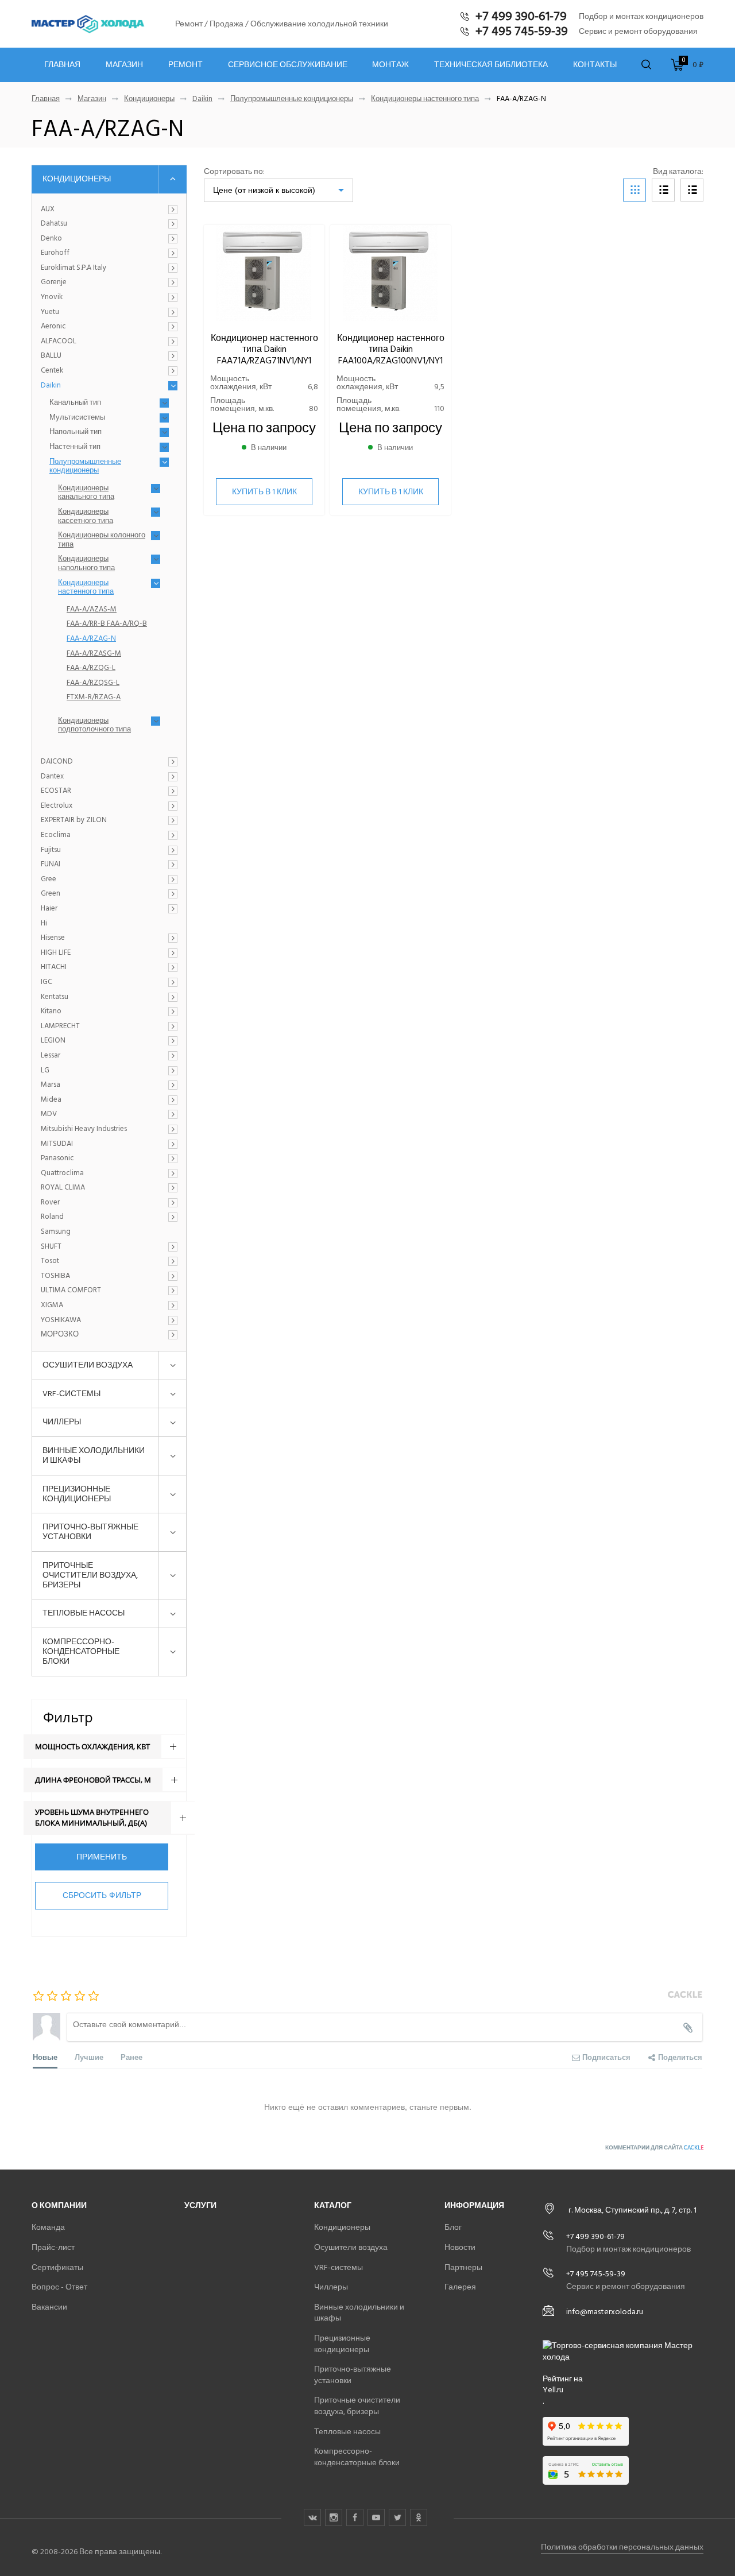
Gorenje (54, 282)
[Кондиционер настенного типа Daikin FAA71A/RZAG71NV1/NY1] (264, 274)
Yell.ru (553, 2390)
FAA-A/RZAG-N (91, 639)
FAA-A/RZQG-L (91, 668)
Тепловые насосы (84, 1613)
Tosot (50, 1261)
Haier (49, 909)
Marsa (51, 1085)
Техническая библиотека (491, 65)
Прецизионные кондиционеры (77, 1494)
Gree (49, 880)
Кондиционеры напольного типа (86, 563)
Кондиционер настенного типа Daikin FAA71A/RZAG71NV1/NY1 (264, 349)
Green (51, 894)
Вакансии (49, 2307)
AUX (48, 210)
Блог (453, 2227)
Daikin (202, 99)
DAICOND (57, 762)
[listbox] (278, 190)
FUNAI (51, 865)
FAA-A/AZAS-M (92, 610)
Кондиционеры (149, 99)
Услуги (200, 2205)
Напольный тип (76, 432)
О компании (59, 2205)
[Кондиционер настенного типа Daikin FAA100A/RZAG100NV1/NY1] (390, 274)
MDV (49, 1114)
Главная (62, 65)
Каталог (333, 2205)
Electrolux (57, 806)
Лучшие (89, 2057)
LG (45, 1071)
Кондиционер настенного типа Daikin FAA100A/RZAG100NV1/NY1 (391, 349)
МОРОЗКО (60, 1335)
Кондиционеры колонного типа (102, 540)
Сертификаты (57, 2267)
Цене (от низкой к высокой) (264, 190)
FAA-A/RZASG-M (94, 654)
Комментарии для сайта (654, 2148)
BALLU (51, 356)
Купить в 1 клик (264, 492)
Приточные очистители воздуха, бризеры (90, 1575)
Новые (45, 2057)
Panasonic (57, 1159)
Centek (52, 371)
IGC (47, 982)
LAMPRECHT (60, 1026)
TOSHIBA (55, 1276)
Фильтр (68, 1717)
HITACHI (54, 967)
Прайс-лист (53, 2247)
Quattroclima (62, 1173)
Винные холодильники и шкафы (94, 1455)
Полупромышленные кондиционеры (292, 99)
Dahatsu (54, 224)
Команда (48, 2227)
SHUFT (51, 1247)
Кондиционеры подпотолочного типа (94, 725)
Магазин (124, 65)
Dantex (52, 777)
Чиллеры (62, 1422)
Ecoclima (56, 835)
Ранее (131, 2057)
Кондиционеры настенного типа (425, 99)
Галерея (460, 2287)
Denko (51, 239)
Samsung (56, 1232)
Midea (51, 1100)
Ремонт (185, 65)
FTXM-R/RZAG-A (94, 698)
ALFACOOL (59, 342)
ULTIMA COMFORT (71, 1291)
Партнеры (463, 2267)
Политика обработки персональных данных (622, 2547)
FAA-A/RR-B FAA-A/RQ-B (107, 624)
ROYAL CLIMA (63, 1188)
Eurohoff (55, 253)
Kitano (51, 1012)
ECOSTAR (56, 791)
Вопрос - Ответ (59, 2287)
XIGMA (52, 1306)
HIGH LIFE (56, 953)
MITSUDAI (57, 1144)
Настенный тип (75, 447)
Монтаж (390, 65)
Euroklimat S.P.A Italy (73, 268)
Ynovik (52, 297)
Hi (44, 924)
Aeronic (53, 327)
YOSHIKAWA (61, 1320)
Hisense (53, 938)
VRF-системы (71, 1394)
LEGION (53, 1041)
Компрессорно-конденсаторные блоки (81, 1651)
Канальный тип (75, 403)
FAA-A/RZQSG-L (93, 683)
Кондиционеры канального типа (86, 493)
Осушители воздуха (88, 1365)
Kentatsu (55, 997)
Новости (460, 2247)
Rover (50, 1203)
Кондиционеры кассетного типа (86, 516)
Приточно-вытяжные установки (90, 1532)
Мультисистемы (77, 418)
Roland (52, 1217)
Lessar (51, 1056)
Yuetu (50, 312)
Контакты (595, 65)
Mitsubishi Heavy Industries (84, 1129)
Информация (474, 2205)
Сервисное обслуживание (288, 65)
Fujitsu (51, 850)
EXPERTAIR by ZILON (74, 820)
